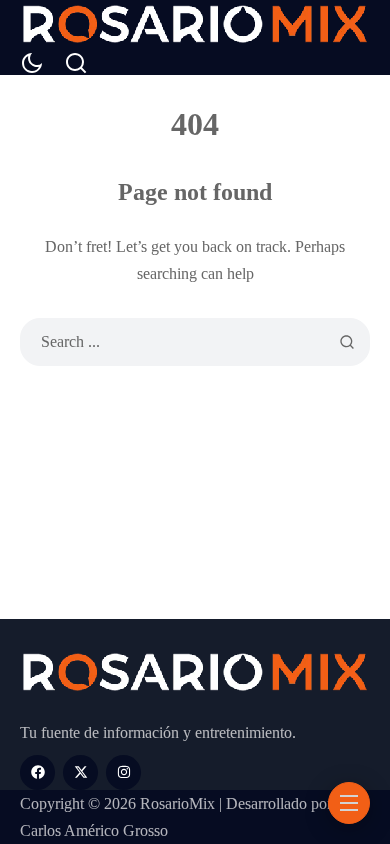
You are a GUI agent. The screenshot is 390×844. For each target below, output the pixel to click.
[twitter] (80, 772)
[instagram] (123, 772)
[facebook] (37, 772)
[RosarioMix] (195, 26)
